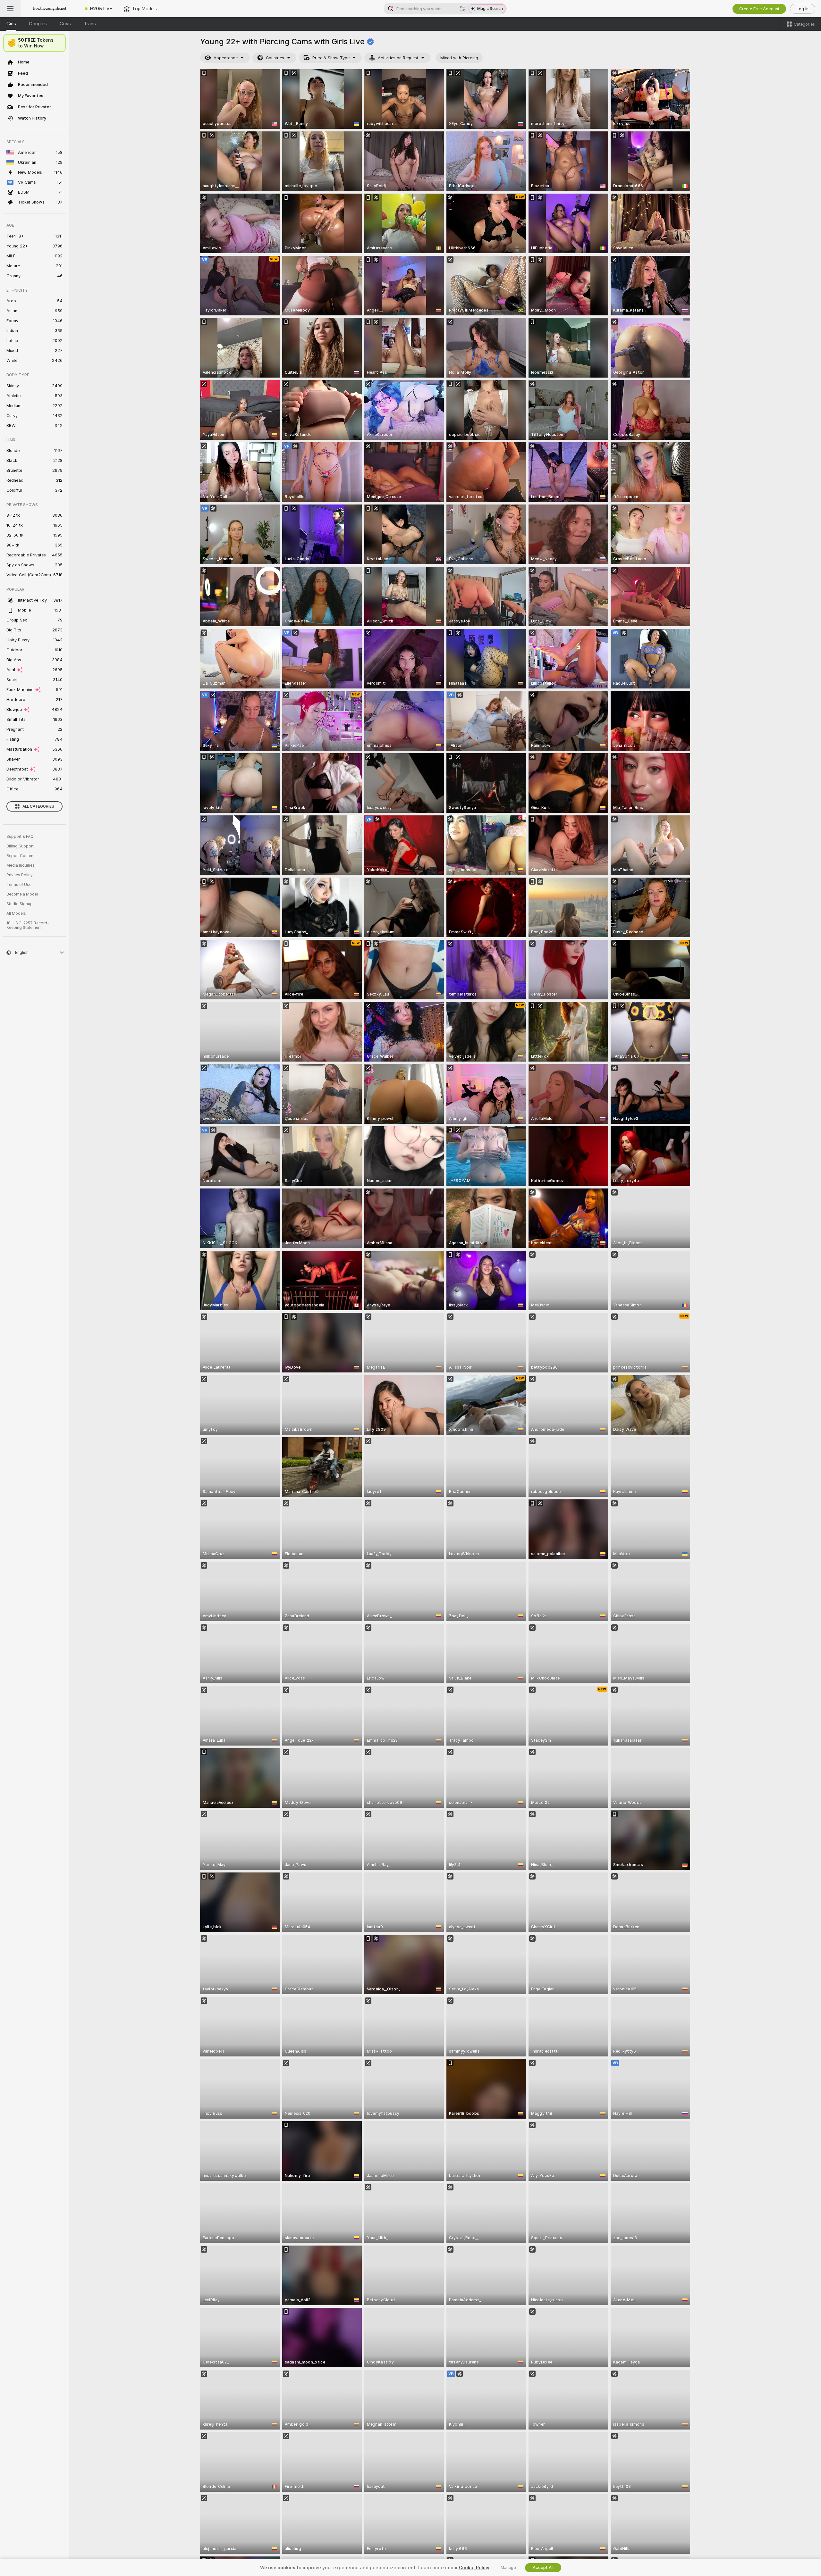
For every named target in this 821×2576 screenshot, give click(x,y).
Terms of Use (19, 885)
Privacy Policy (20, 875)
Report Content (21, 856)
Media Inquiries (21, 865)
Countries (275, 58)
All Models (16, 913)
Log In (803, 9)
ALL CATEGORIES (38, 806)
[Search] (463, 9)
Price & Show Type (331, 58)
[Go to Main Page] (50, 9)
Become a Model (22, 894)
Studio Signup (20, 904)
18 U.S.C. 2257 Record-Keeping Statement (28, 925)
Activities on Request (398, 58)
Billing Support (20, 846)
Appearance (226, 58)
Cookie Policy (474, 2568)
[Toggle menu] (10, 9)
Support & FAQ (20, 837)
